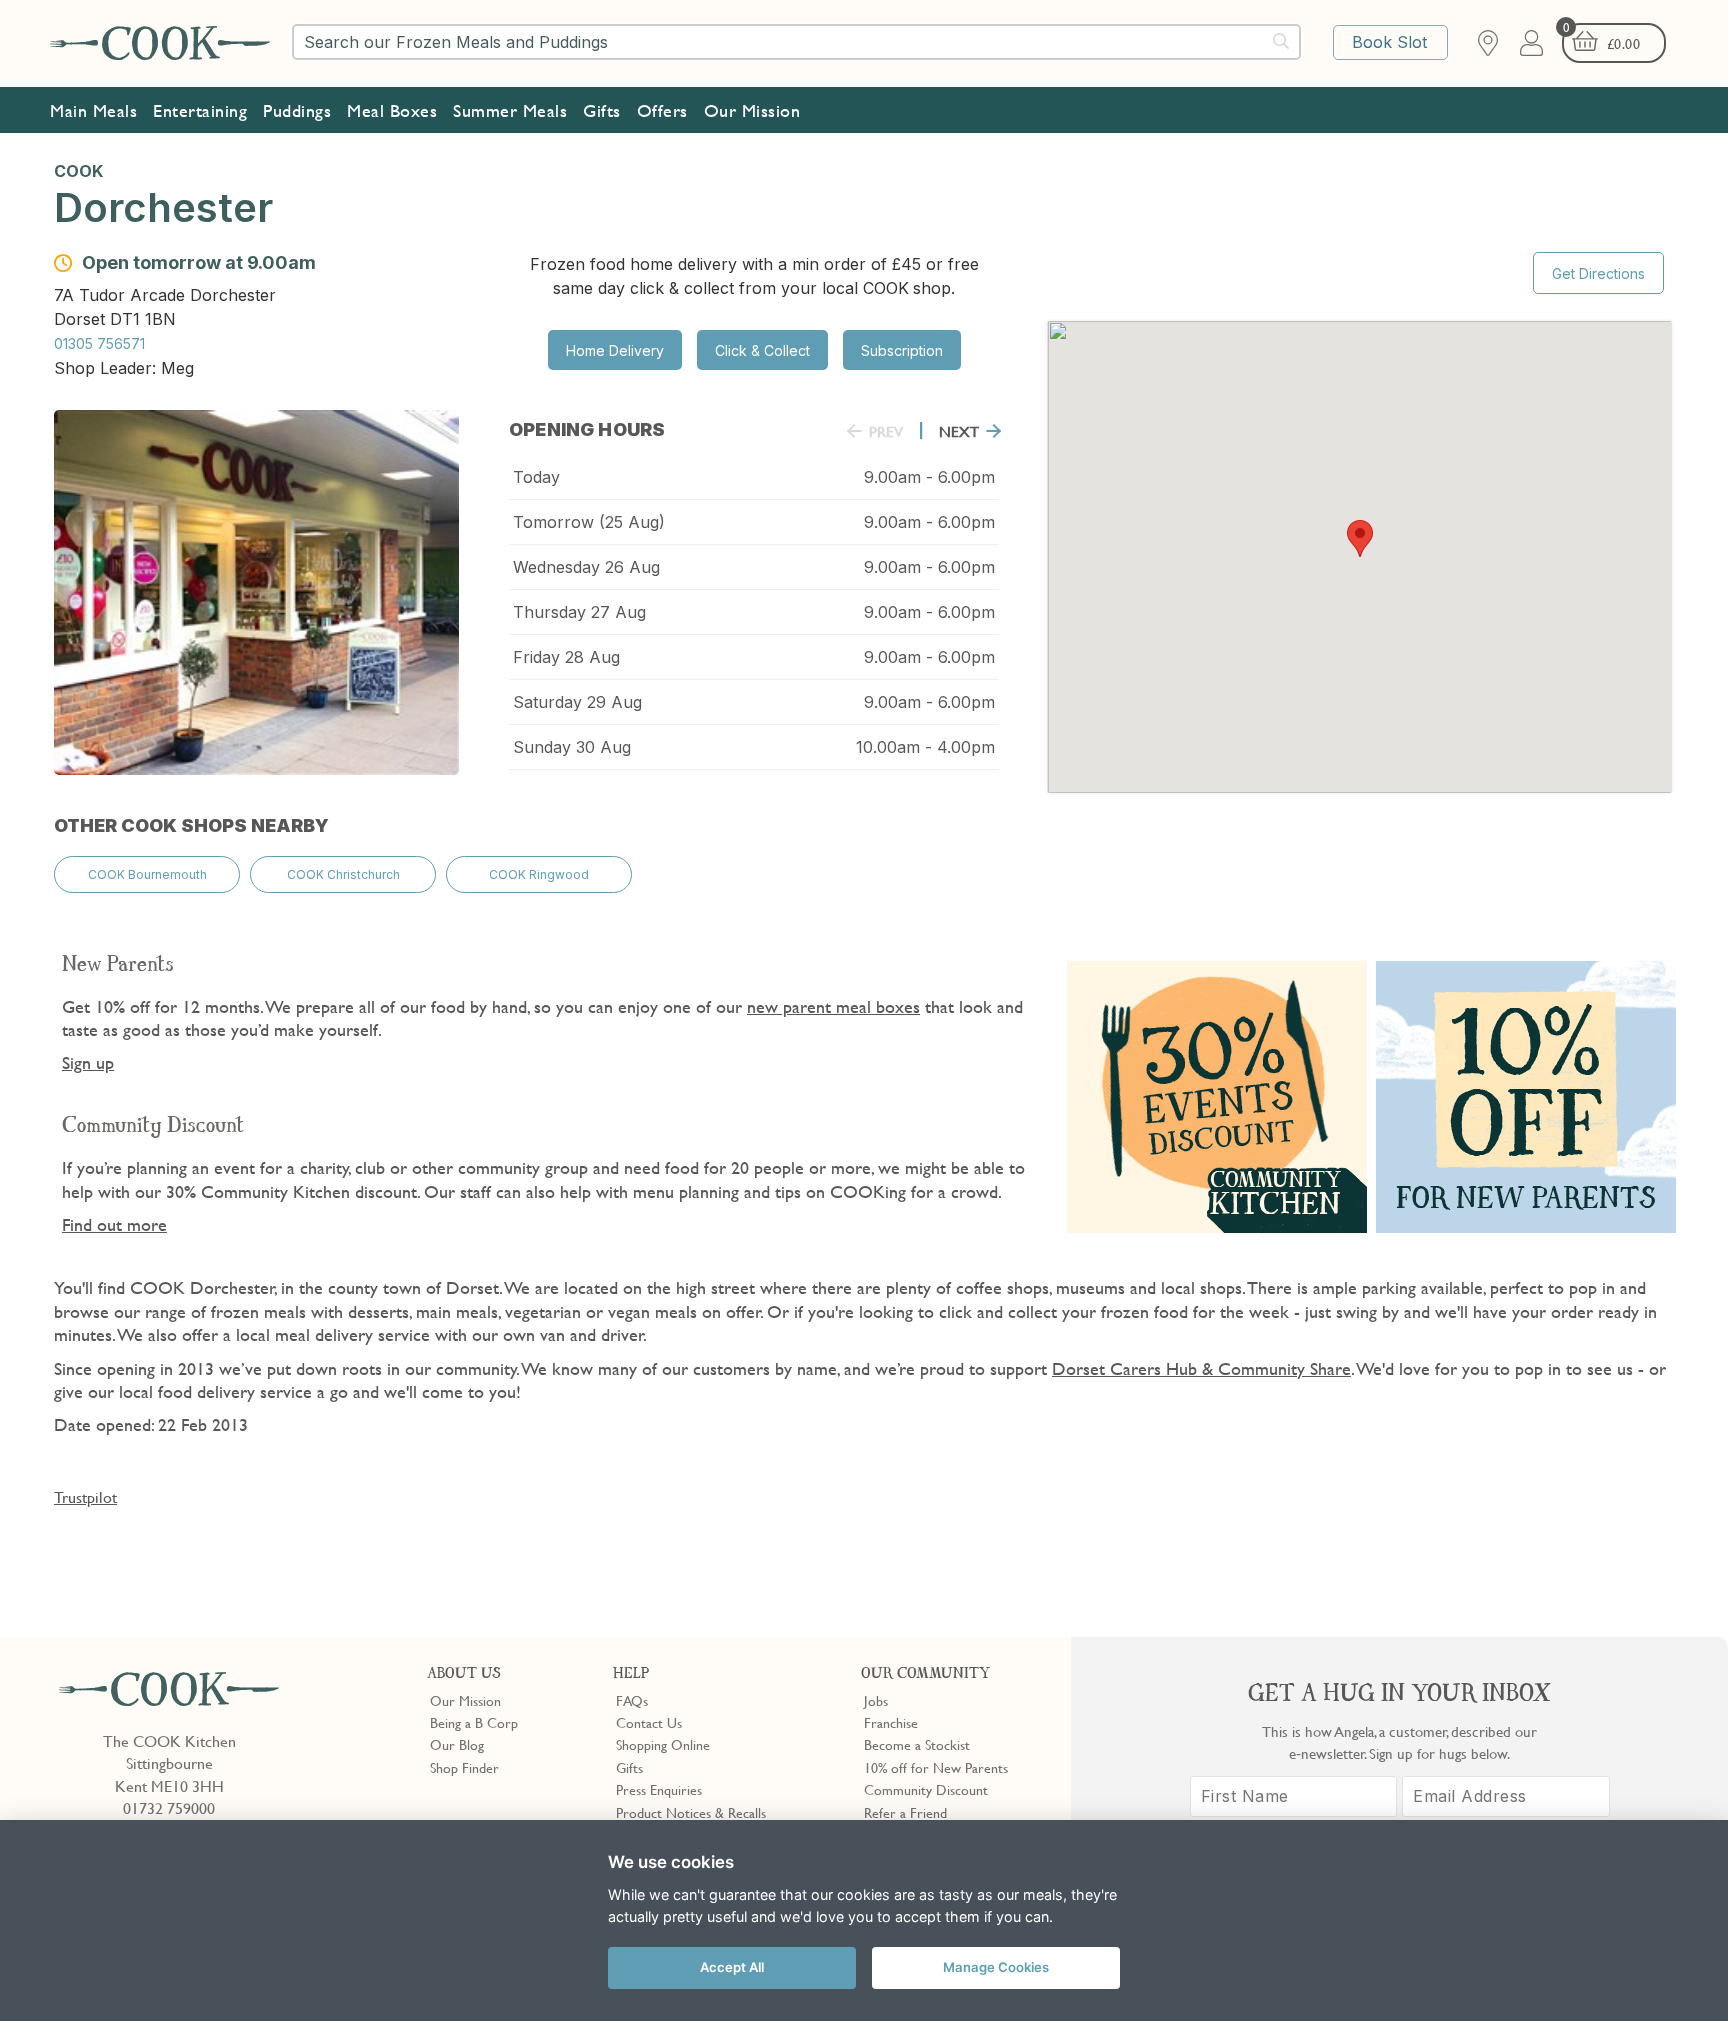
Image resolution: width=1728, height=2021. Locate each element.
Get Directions (1598, 273)
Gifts (602, 110)
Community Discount (926, 1789)
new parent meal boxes (833, 1006)
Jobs (876, 1700)
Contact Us (649, 1722)
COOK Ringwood (539, 874)
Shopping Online (663, 1744)
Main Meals (93, 110)
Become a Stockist (917, 1744)
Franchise (891, 1722)
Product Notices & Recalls (691, 1812)
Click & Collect (762, 350)
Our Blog (457, 1744)
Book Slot (1389, 42)
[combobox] (796, 42)
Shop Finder (464, 1767)
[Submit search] (1282, 41)
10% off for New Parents (936, 1767)
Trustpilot (85, 1497)
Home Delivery (615, 350)
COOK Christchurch (343, 874)
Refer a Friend (905, 1812)
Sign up (88, 1062)
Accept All (732, 1967)
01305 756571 (99, 343)
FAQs (632, 1700)
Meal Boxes (392, 110)
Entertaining (200, 110)
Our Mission (752, 110)
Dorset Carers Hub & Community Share (1201, 1368)
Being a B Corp (474, 1722)
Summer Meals (510, 110)
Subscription (902, 350)
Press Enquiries (659, 1789)
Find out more (114, 1224)
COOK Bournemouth (147, 874)
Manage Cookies (996, 1967)
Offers (662, 110)
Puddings (297, 110)
